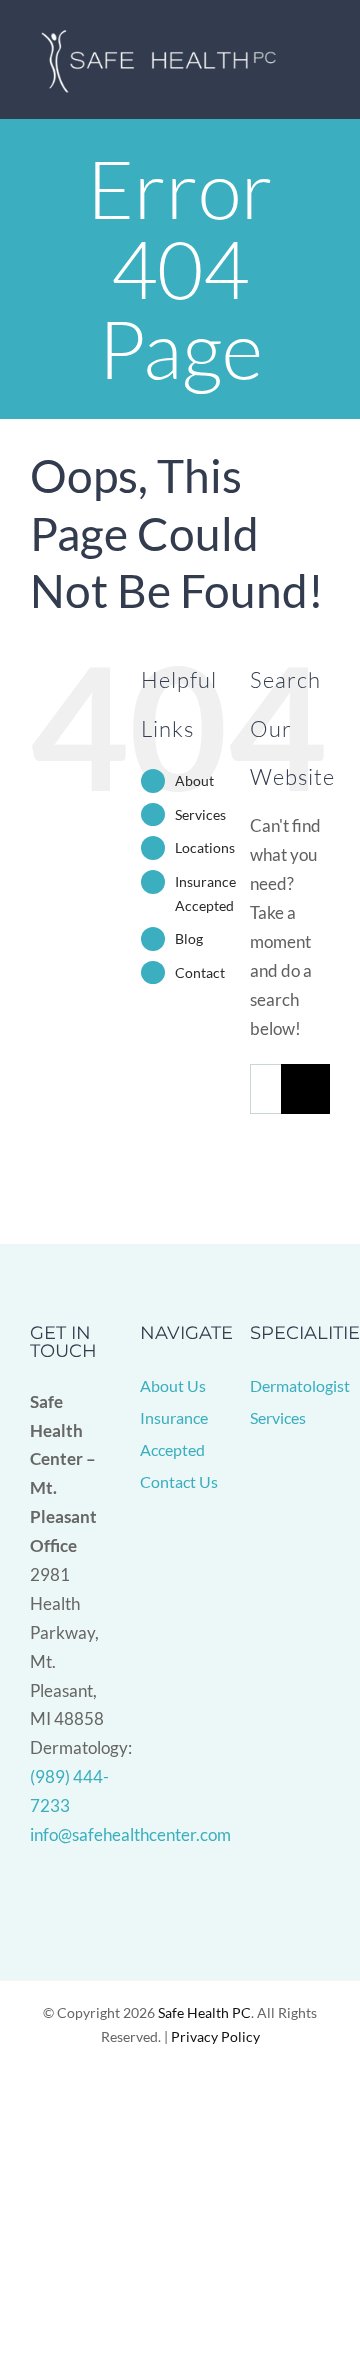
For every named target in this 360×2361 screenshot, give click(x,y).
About (194, 780)
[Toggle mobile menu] (322, 60)
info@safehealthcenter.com (130, 1834)
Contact (200, 972)
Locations (205, 847)
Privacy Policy (215, 2036)
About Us (173, 1385)
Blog (189, 938)
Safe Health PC (204, 2012)
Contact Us (179, 1481)
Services (200, 814)
